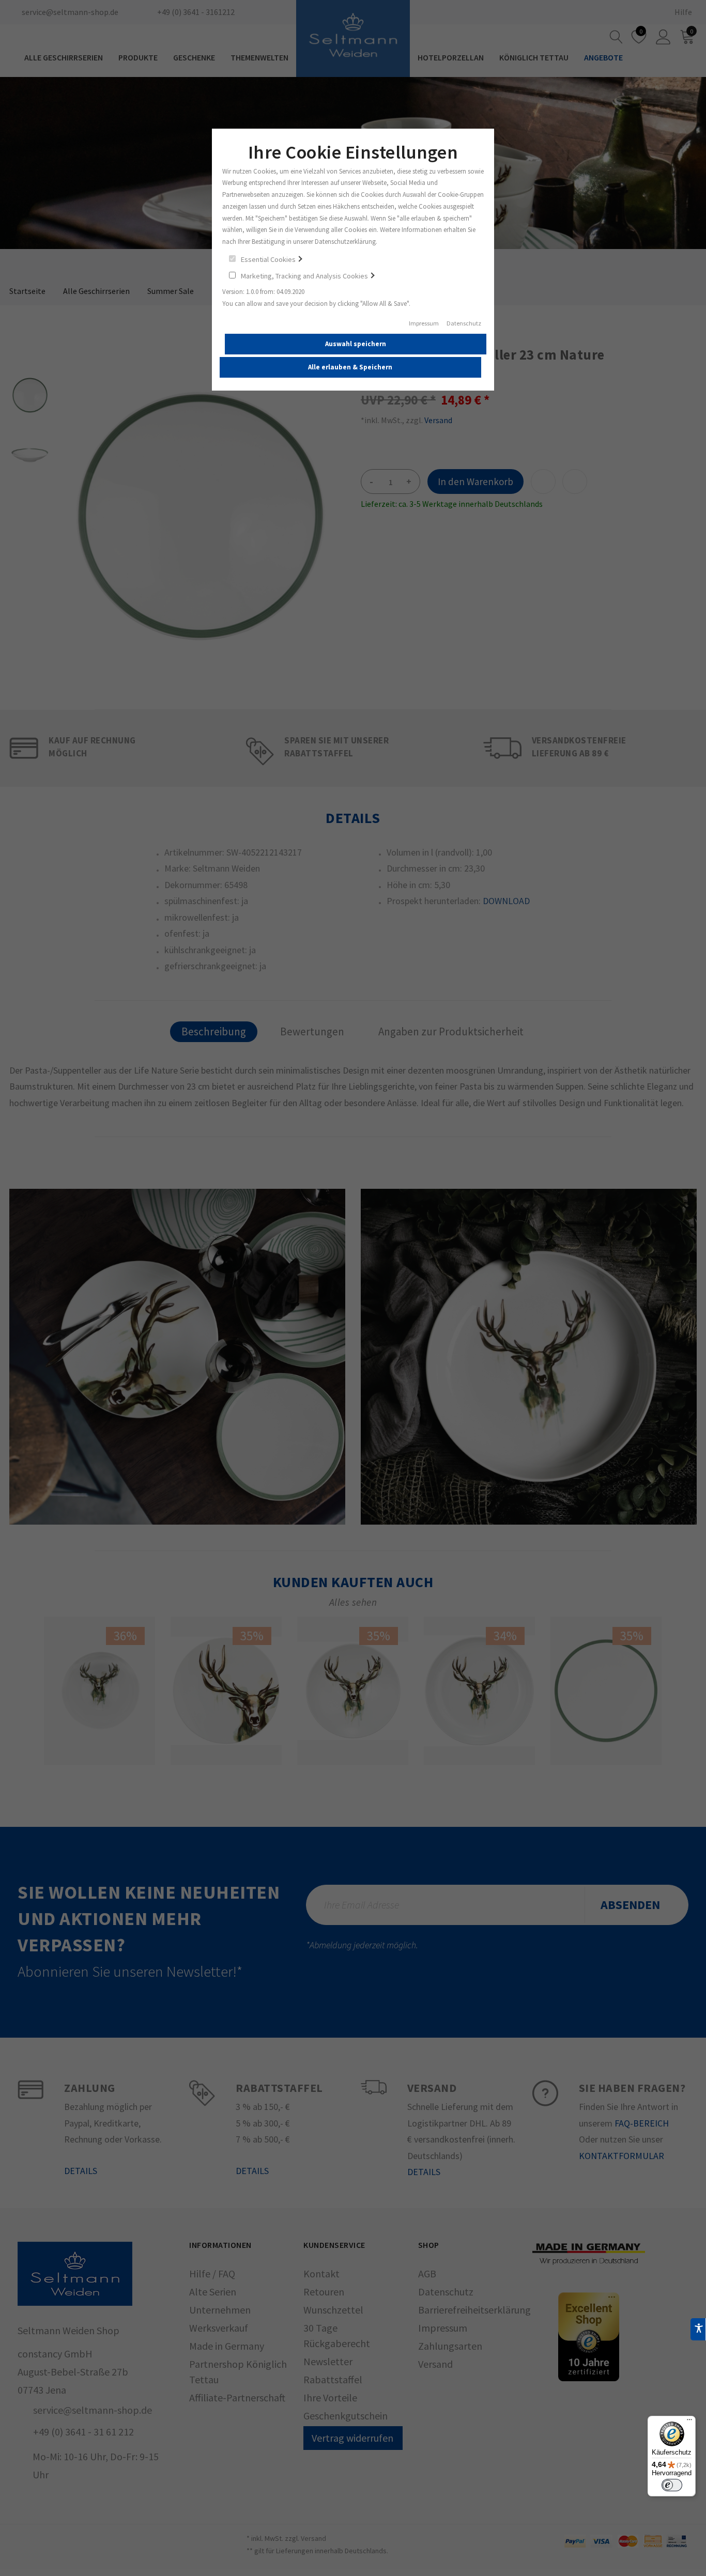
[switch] (672, 2485)
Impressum (424, 323)
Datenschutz (464, 323)
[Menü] (689, 2422)
